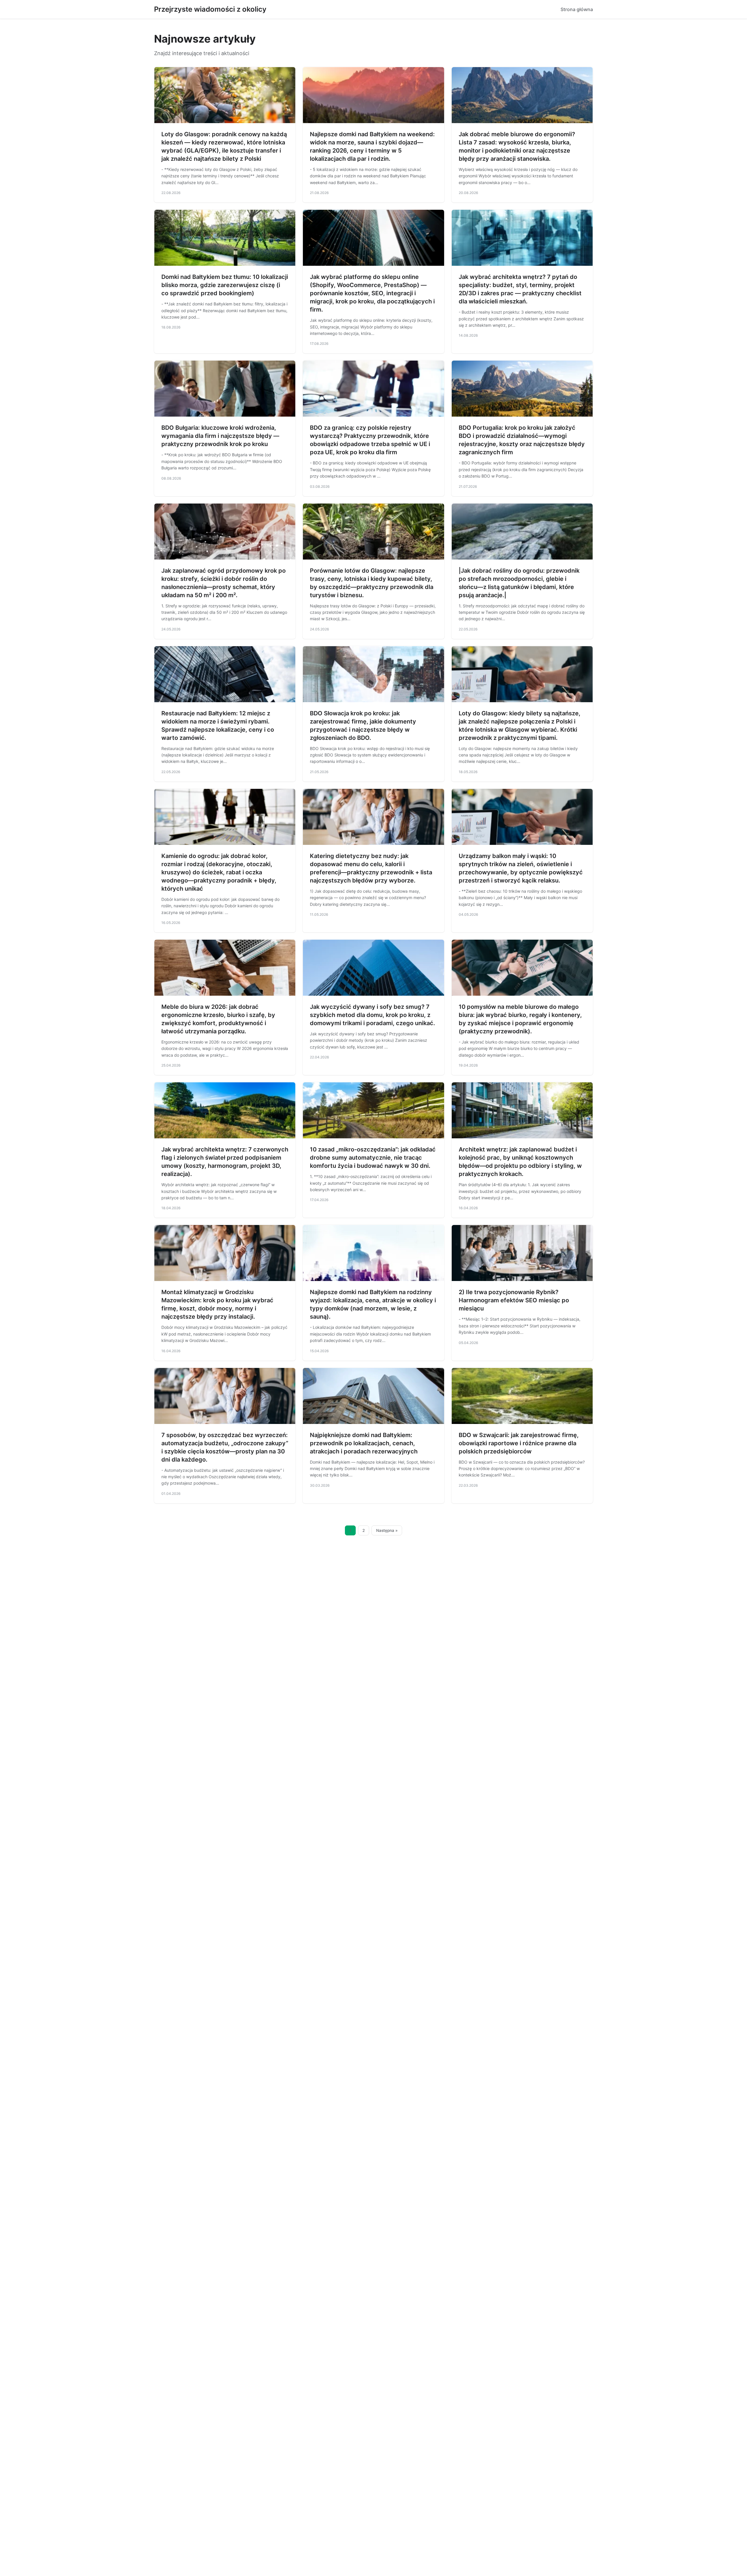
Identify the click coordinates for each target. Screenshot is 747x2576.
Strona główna (577, 9)
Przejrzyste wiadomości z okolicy (210, 9)
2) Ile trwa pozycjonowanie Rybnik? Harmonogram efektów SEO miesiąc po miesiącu (514, 1300)
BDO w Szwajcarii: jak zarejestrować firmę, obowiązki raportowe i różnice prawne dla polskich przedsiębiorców (519, 1443)
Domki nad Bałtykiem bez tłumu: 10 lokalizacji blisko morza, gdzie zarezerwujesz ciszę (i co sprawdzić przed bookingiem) (225, 285)
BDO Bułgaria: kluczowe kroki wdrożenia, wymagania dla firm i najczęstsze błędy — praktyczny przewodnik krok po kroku (220, 436)
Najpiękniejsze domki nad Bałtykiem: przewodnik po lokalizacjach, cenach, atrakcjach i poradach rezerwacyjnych (364, 1443)
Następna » (387, 1530)
